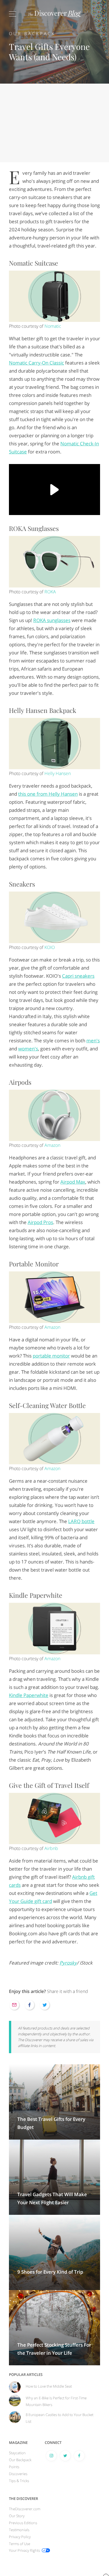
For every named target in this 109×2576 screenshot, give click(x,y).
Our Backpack (32, 34)
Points (14, 2467)
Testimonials (19, 2530)
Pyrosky (68, 1963)
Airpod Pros (40, 1222)
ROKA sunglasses (52, 620)
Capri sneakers (78, 976)
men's (93, 1041)
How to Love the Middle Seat (49, 2386)
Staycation (17, 2453)
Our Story (17, 2516)
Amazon (52, 1145)
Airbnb (51, 1848)
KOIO (50, 947)
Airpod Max (73, 1182)
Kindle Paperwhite (29, 1695)
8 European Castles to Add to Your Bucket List (60, 2418)
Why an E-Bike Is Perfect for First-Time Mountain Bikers (56, 2401)
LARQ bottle (81, 1521)
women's (28, 1049)
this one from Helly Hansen (48, 794)
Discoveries (18, 2474)
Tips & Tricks (19, 2481)
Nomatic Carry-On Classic (36, 363)
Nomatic (53, 326)
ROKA (50, 592)
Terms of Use (20, 2544)
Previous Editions (23, 2523)
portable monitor (51, 1356)
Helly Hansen (58, 773)
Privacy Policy (20, 2537)
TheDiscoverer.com (25, 2509)
